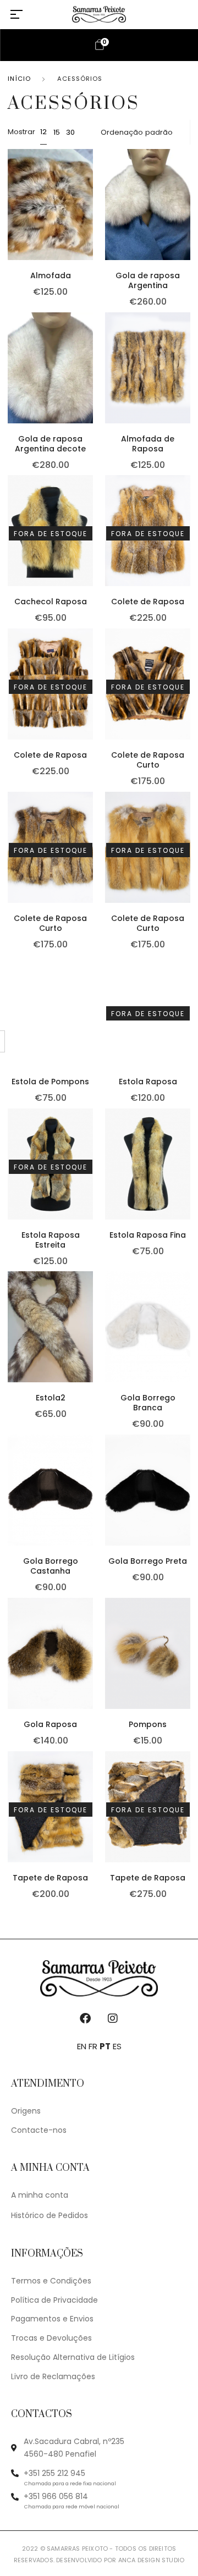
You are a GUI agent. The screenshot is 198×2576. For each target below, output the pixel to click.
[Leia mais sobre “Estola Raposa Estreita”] (91, 1176)
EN (82, 2046)
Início (19, 79)
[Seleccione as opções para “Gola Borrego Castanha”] (91, 1502)
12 (43, 132)
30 (70, 132)
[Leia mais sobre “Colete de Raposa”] (91, 696)
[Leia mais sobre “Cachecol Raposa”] (91, 543)
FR (93, 2046)
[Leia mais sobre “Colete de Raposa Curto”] (91, 859)
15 (57, 132)
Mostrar (21, 132)
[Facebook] (85, 2018)
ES (117, 2046)
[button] (91, 216)
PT (105, 2046)
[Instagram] (113, 2018)
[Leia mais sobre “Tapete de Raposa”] (91, 1818)
